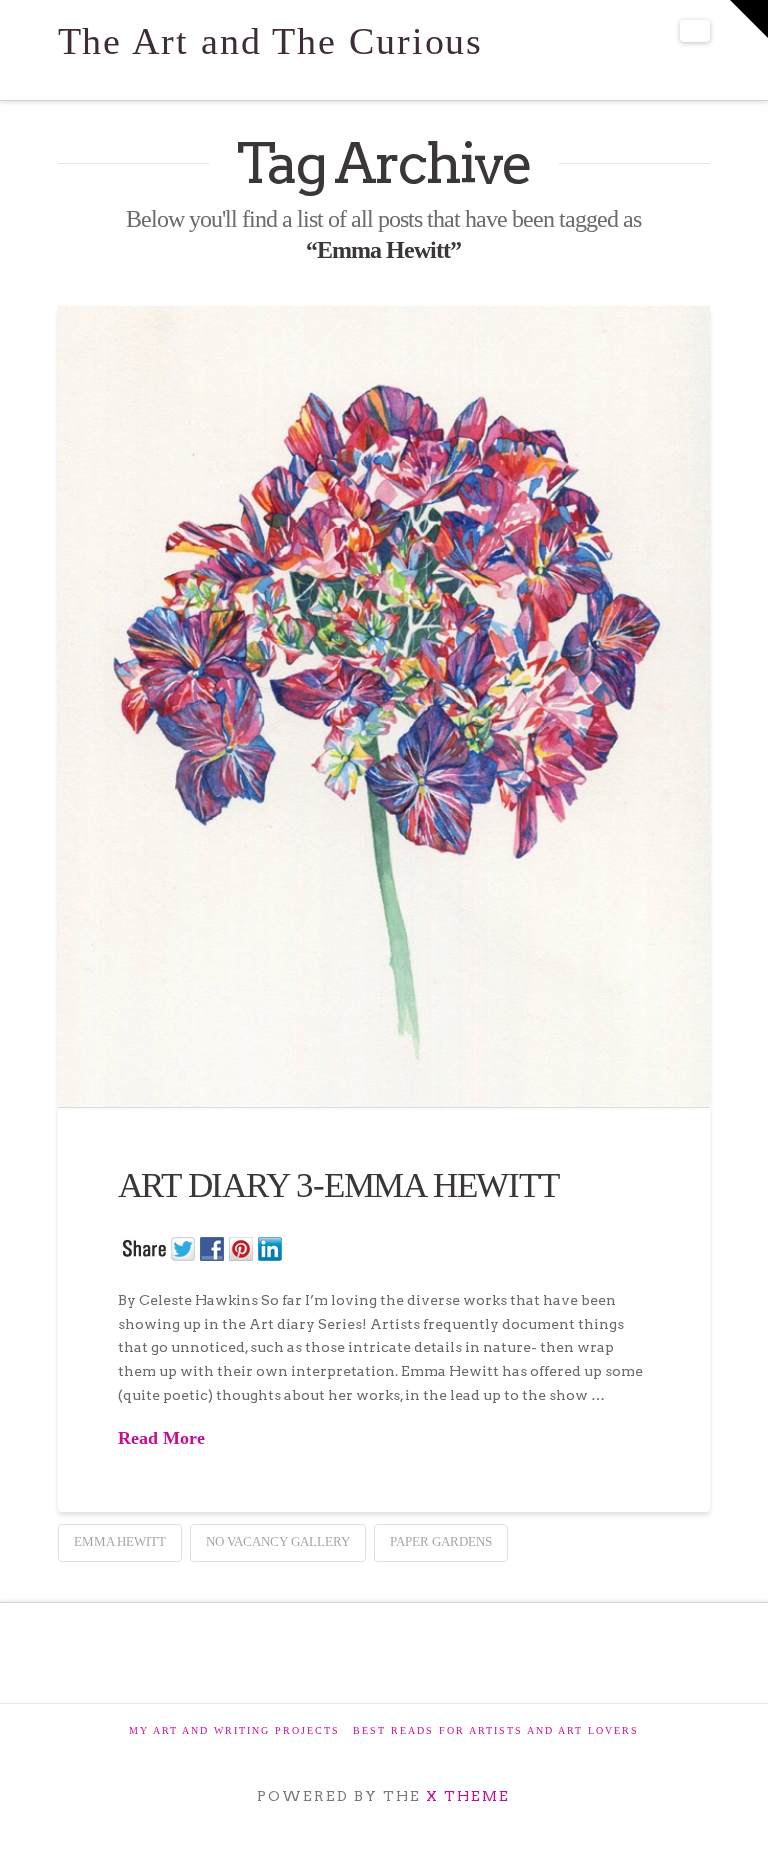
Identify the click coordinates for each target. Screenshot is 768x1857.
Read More (161, 1438)
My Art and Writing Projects (234, 1730)
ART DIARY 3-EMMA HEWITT (338, 1185)
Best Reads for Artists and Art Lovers (496, 1730)
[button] (695, 31)
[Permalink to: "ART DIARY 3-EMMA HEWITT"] (384, 706)
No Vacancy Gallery (278, 1541)
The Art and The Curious (271, 41)
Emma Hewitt (120, 1541)
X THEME (468, 1796)
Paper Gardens (441, 1541)
